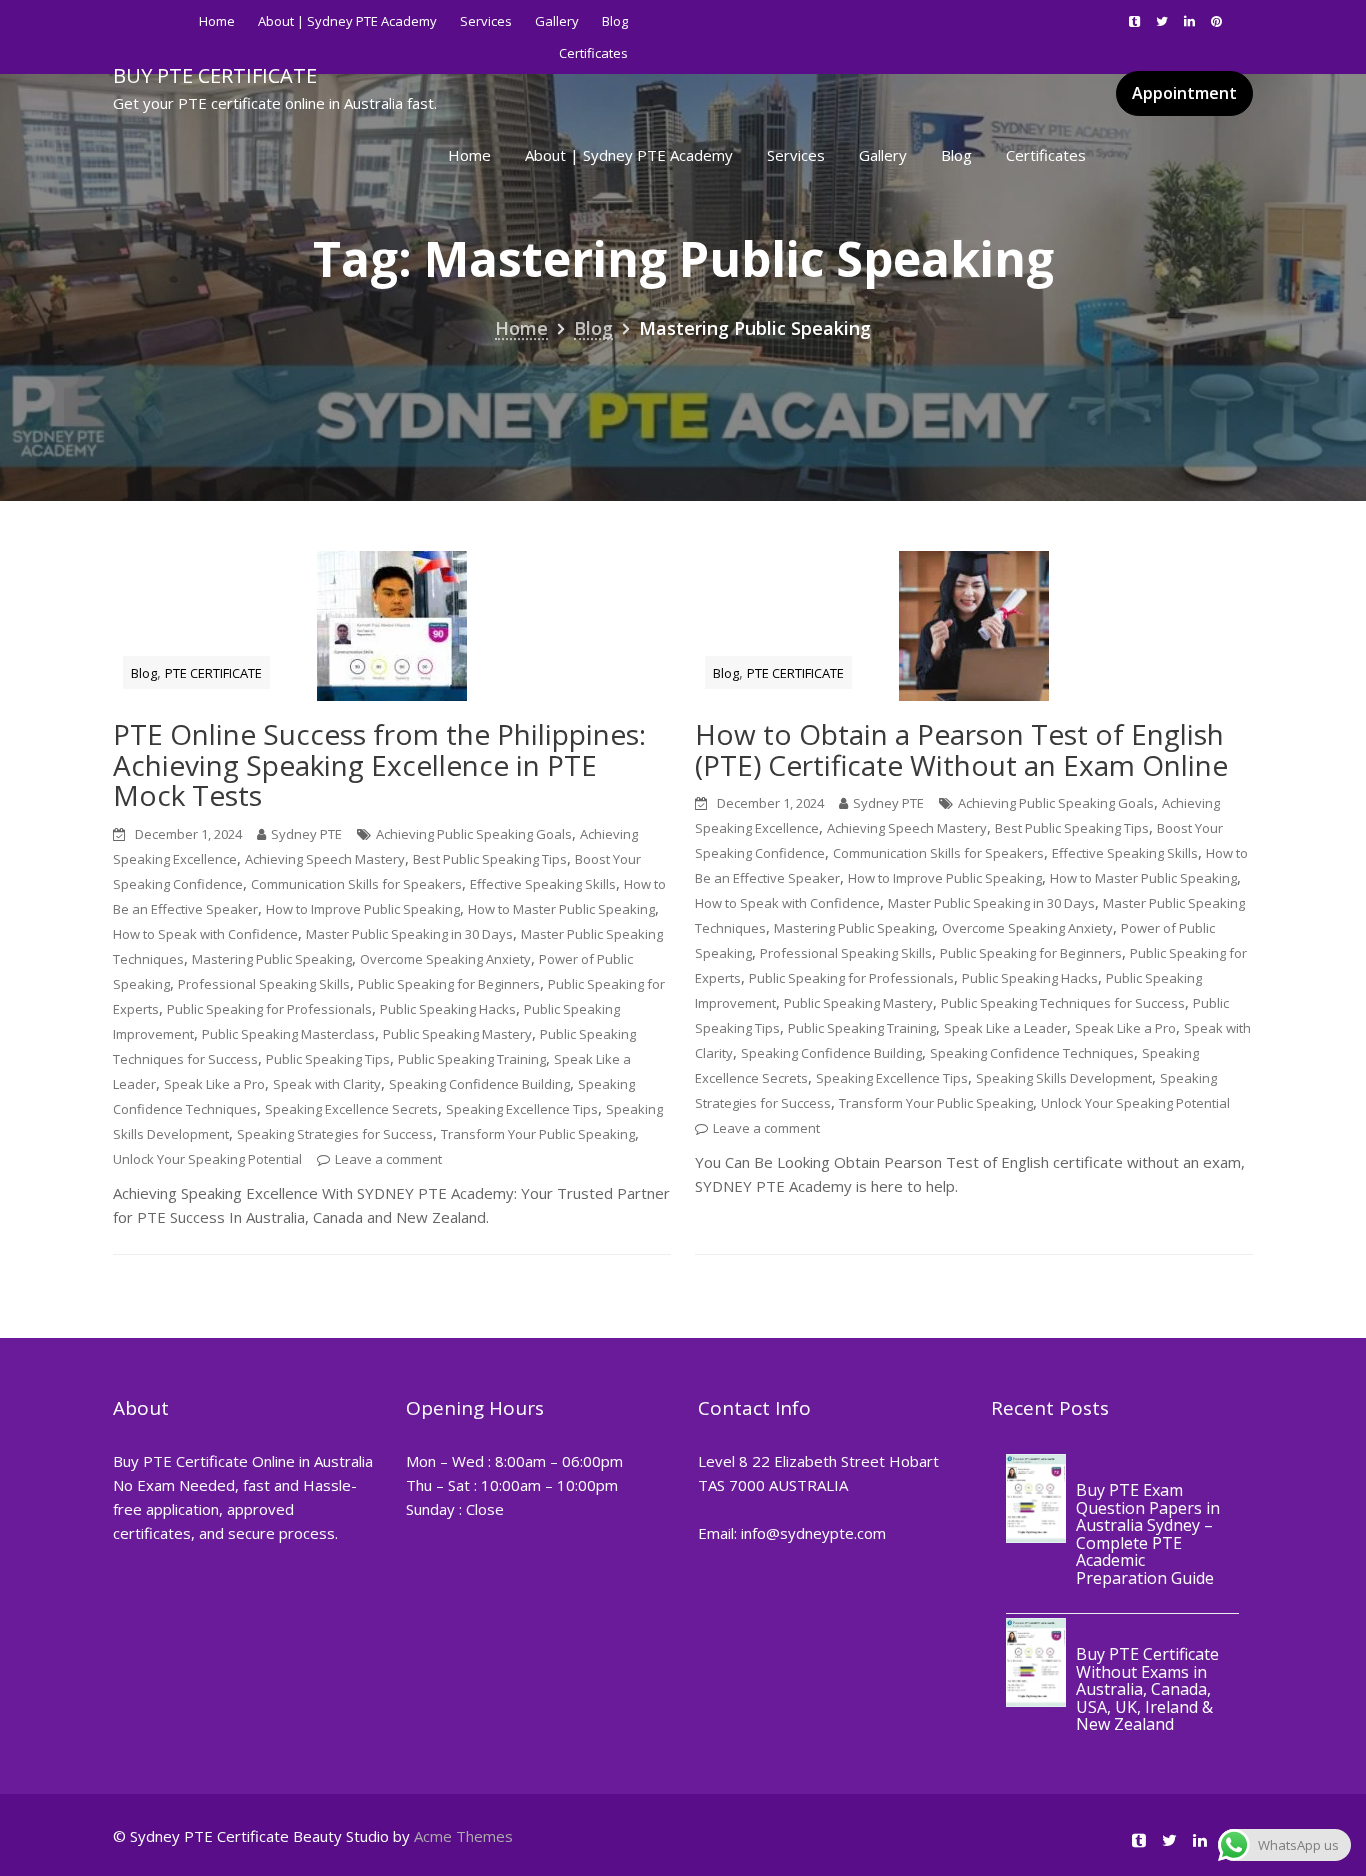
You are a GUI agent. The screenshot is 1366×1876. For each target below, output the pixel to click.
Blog (615, 21)
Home (217, 21)
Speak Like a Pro (214, 1084)
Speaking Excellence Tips (522, 1109)
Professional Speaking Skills (264, 984)
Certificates (1046, 155)
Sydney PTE (306, 834)
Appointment (1184, 93)
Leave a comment (388, 1159)
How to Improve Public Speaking (363, 909)
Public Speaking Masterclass (288, 1034)
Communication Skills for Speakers (356, 884)
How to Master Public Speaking (561, 909)
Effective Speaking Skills (543, 884)
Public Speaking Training (472, 1059)
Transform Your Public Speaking (538, 1134)
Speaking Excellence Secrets (351, 1109)
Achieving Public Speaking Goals (474, 834)
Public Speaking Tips (328, 1059)
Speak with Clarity (327, 1084)
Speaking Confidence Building (479, 1084)
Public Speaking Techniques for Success (1063, 1003)
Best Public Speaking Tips (490, 859)
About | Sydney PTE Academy (347, 21)
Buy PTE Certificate (215, 75)
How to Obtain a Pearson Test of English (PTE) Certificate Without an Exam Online (961, 749)
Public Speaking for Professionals (269, 1009)
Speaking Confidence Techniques (1032, 1053)
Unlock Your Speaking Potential (207, 1159)
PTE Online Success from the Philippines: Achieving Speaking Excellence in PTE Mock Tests (379, 765)
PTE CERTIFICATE (213, 673)
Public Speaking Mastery (457, 1034)
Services (486, 21)
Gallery (557, 21)
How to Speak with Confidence (205, 934)
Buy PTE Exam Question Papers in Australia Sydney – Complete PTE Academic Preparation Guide (1148, 1534)
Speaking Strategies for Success (335, 1134)
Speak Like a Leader (1005, 1028)
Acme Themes (463, 1836)
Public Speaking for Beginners (449, 984)
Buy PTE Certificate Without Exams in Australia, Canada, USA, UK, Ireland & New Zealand (1147, 1689)
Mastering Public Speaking (272, 959)
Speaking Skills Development (1064, 1078)
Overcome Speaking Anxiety (445, 959)
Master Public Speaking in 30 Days (409, 934)
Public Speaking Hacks (448, 1009)
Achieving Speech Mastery (325, 859)
